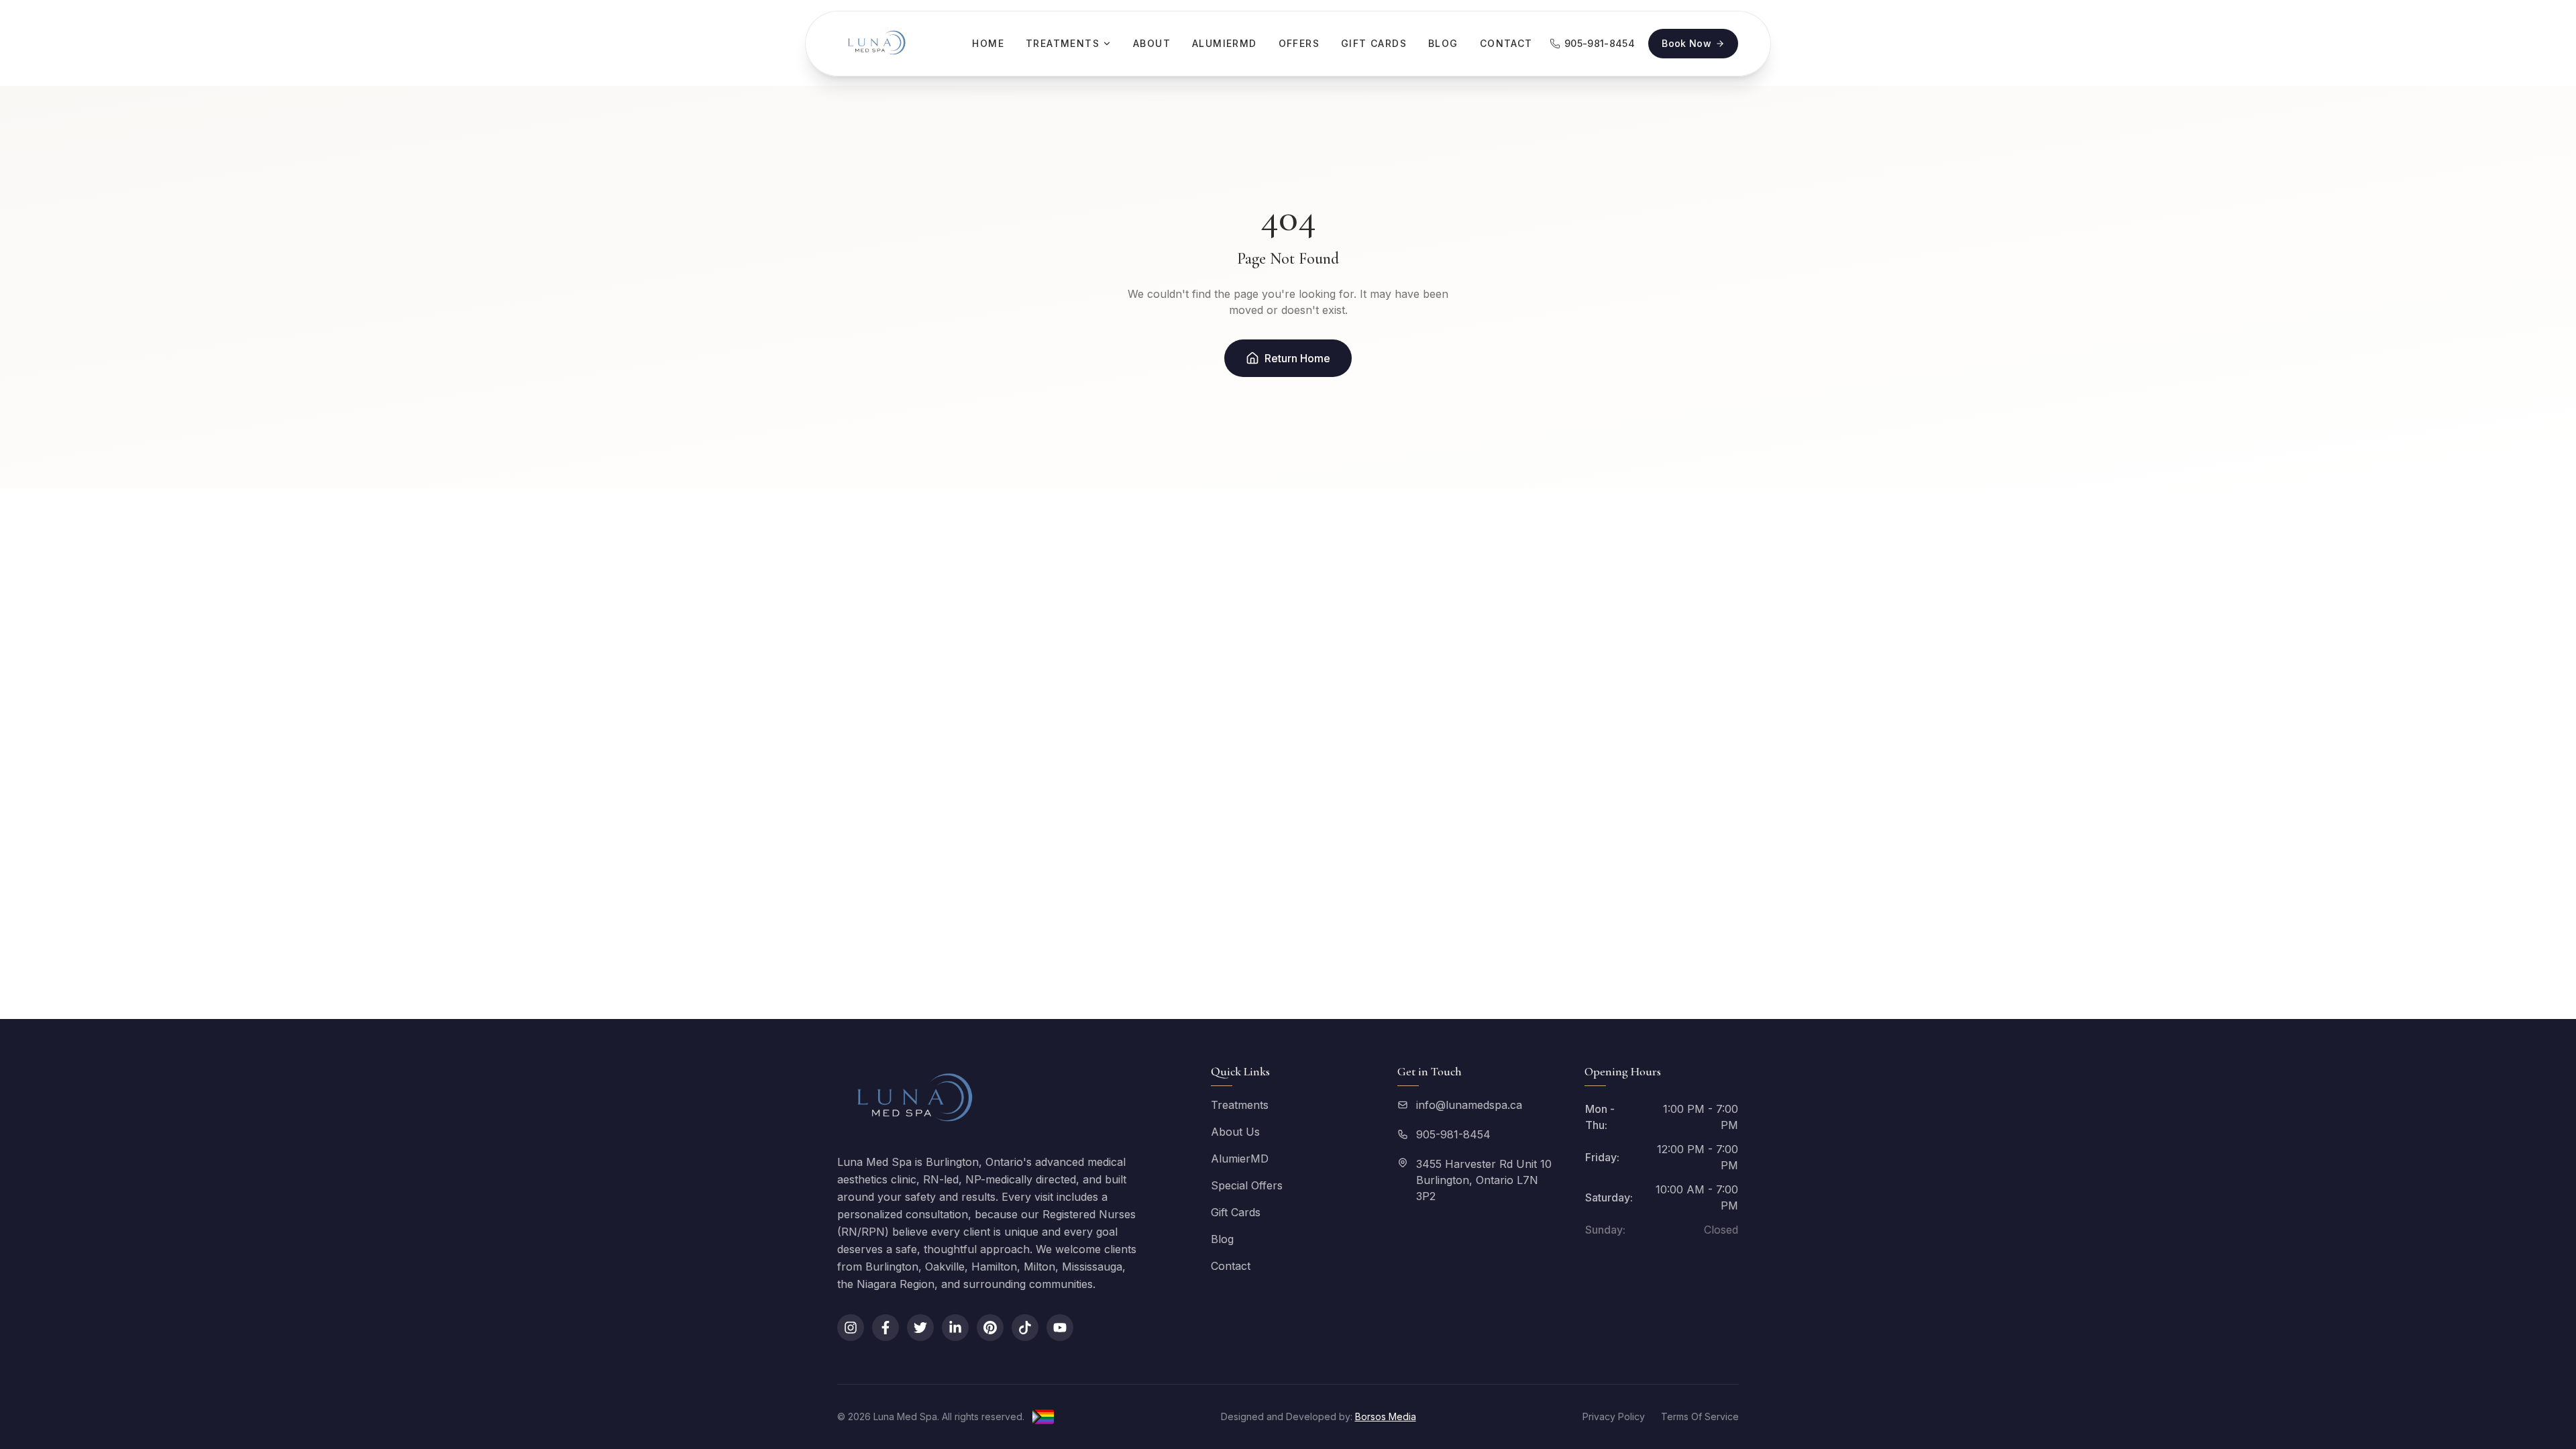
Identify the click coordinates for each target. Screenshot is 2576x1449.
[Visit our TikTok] (1025, 1328)
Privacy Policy (1614, 1416)
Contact (1506, 43)
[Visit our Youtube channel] (1060, 1328)
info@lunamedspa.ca (1469, 1105)
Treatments (1063, 43)
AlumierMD (1225, 43)
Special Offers (1247, 1185)
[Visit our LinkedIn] (955, 1328)
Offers (1299, 43)
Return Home (1297, 358)
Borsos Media (1386, 1416)
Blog (1443, 43)
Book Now (1686, 43)
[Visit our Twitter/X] (920, 1328)
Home (988, 43)
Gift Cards (1374, 43)
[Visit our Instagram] (851, 1328)
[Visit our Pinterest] (990, 1328)
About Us (1235, 1132)
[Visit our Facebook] (885, 1328)
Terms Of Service (1700, 1416)
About (1152, 43)
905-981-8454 (1453, 1134)
